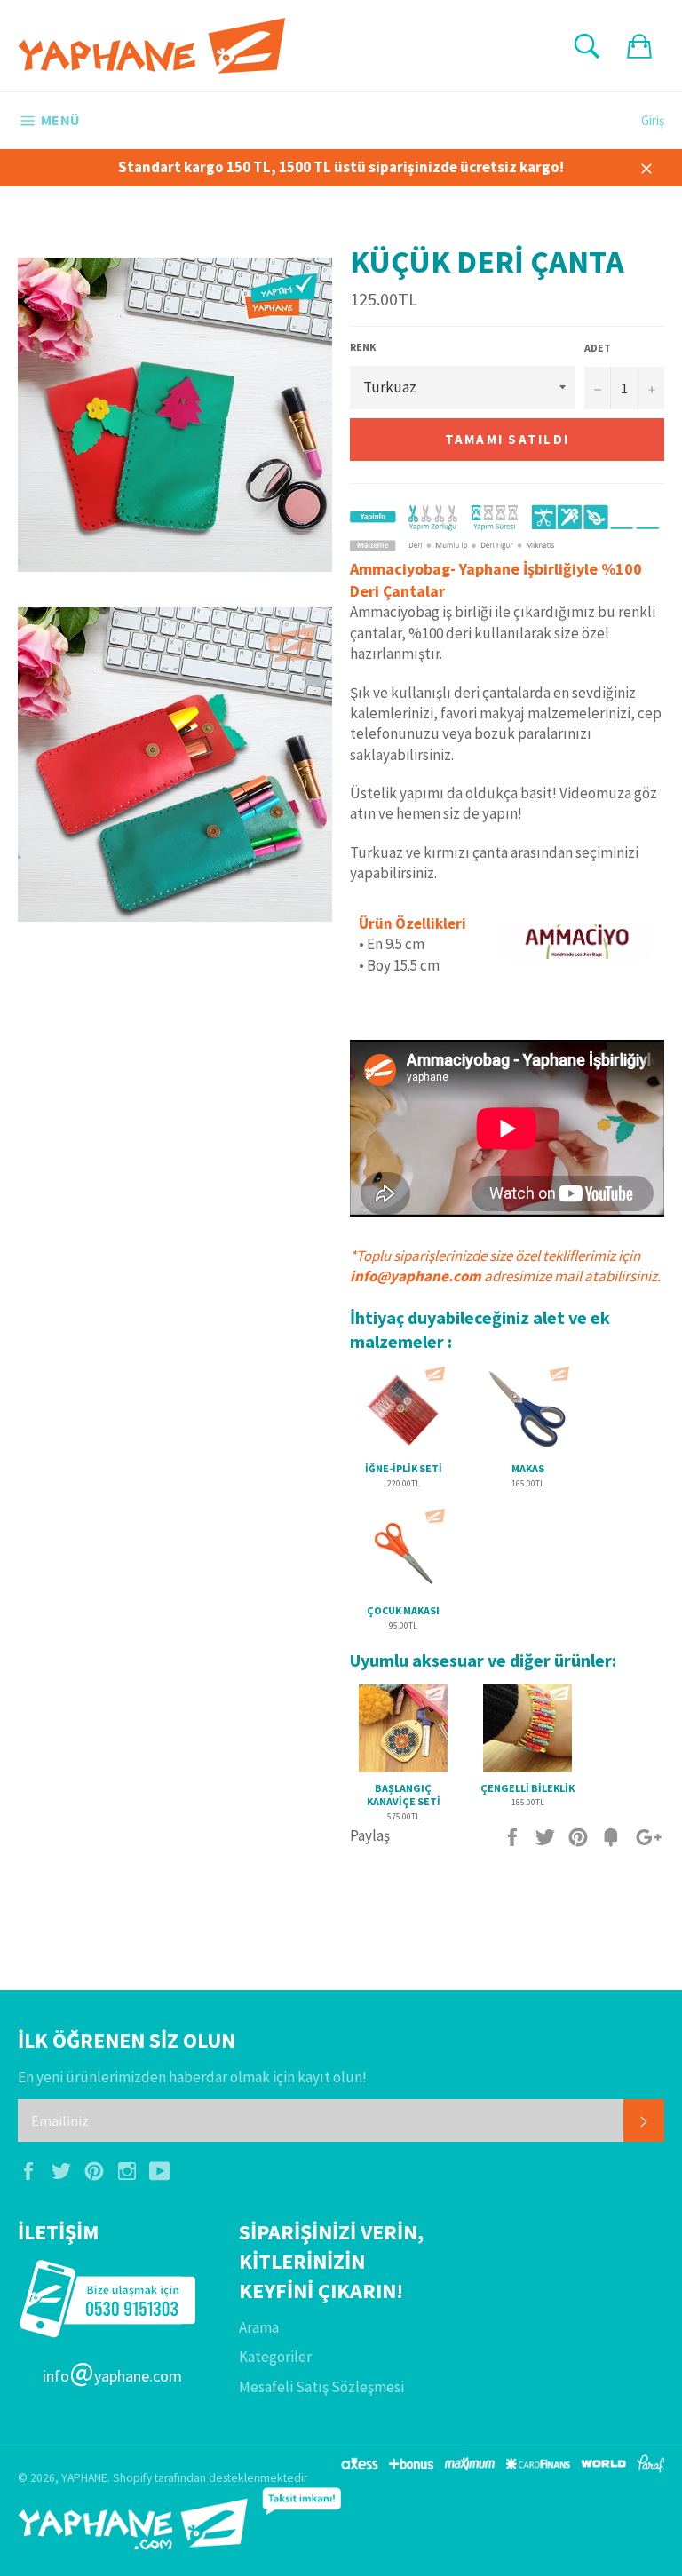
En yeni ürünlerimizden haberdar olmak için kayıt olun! (192, 2077)
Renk (363, 347)
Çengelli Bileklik (527, 1788)
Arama (259, 2327)
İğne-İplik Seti (404, 1468)
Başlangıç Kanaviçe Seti (404, 1795)
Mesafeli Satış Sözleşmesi (321, 2387)
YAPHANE (84, 2478)
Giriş (653, 120)
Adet (598, 348)
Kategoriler (275, 2357)
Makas (528, 1468)
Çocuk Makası (403, 1610)
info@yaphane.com (416, 1276)
